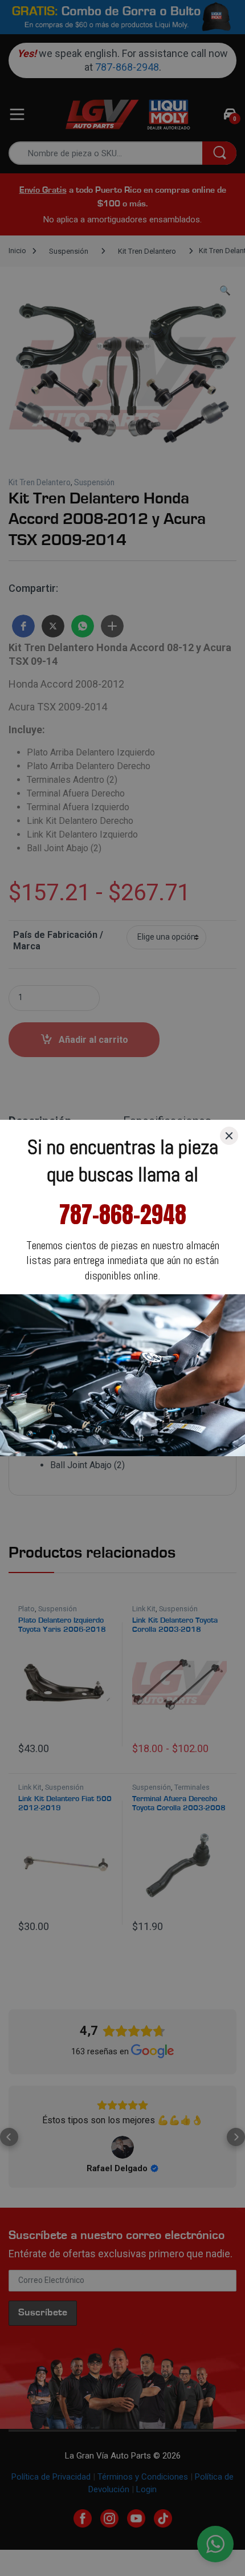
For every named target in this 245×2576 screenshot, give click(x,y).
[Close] (229, 1136)
